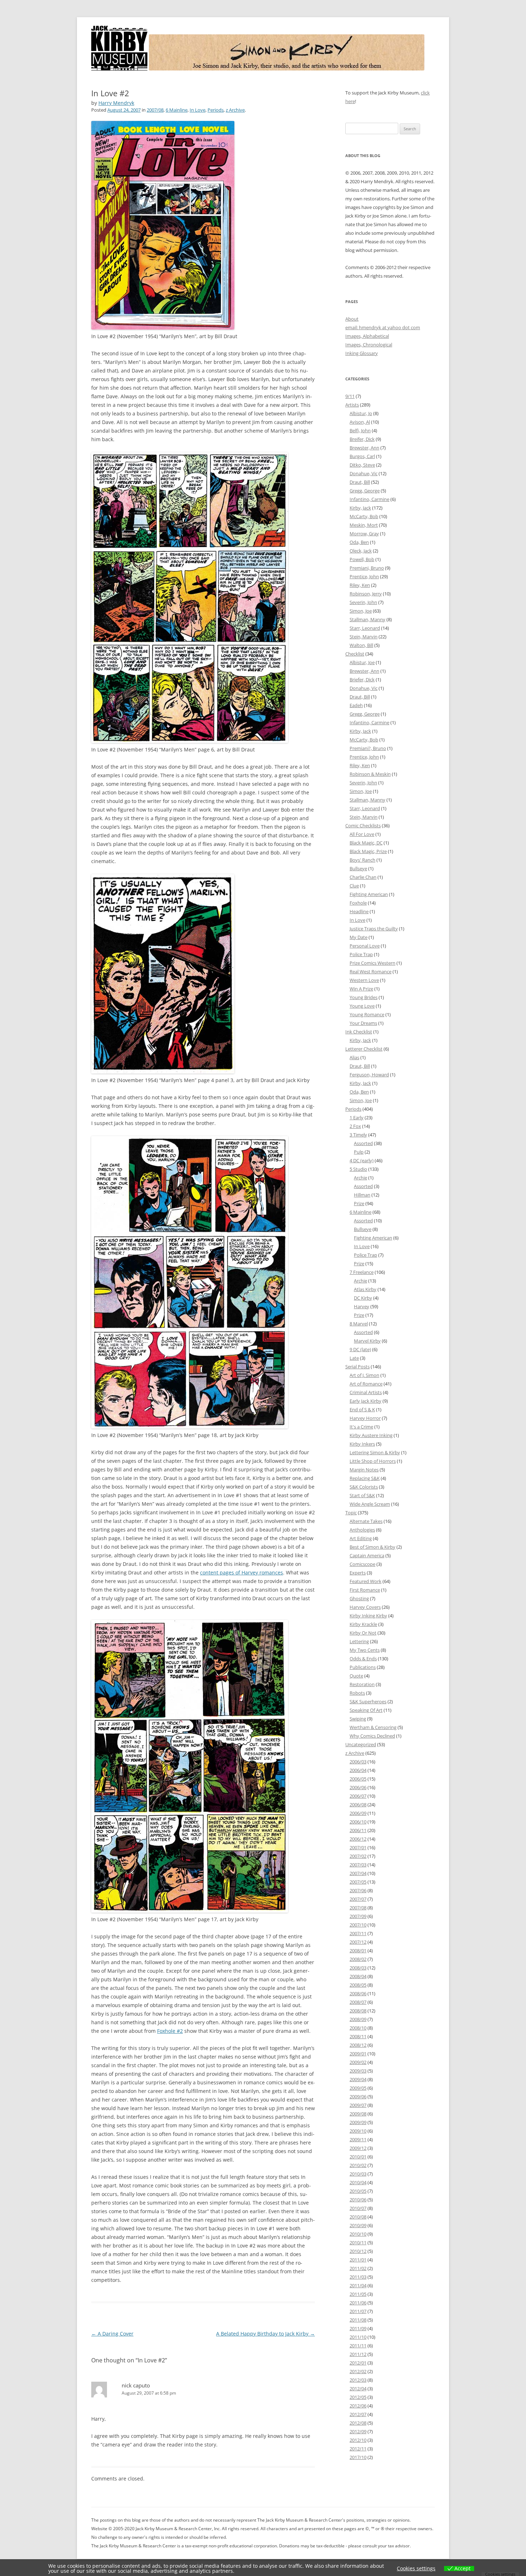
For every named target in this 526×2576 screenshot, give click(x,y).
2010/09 (358, 2225)
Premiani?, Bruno (368, 748)
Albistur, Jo (361, 413)
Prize (359, 1203)
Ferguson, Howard (369, 1075)
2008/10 (358, 2028)
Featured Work (366, 1581)
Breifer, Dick (362, 439)
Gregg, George (365, 491)
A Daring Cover (112, 2334)
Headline (359, 911)
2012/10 (358, 2440)
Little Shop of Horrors (373, 1461)
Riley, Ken (360, 585)
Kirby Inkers (362, 1444)
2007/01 (358, 1847)
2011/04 (358, 2285)
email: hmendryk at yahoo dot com (383, 327)
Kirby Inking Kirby (368, 1616)
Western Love (364, 980)
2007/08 (155, 110)
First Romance (365, 1590)
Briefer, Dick (362, 680)
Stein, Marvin (364, 637)
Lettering (359, 1641)
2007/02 (358, 1856)
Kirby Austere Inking (371, 1435)
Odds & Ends (363, 1659)
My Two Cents (365, 1650)
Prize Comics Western (372, 963)
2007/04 (358, 1873)
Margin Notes (364, 1470)
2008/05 (358, 1985)
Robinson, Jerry (366, 594)
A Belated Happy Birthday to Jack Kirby (266, 2334)
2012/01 (358, 2363)
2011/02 (358, 2268)
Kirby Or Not (363, 1633)
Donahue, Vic (364, 473)
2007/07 (358, 1899)
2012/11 (358, 2449)
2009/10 (358, 2131)
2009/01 (358, 2054)
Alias (354, 1057)
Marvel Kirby (367, 1341)
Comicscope (362, 1564)
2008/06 (358, 1993)
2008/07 (358, 2002)
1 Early (357, 1117)
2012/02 (358, 2371)
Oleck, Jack (361, 551)
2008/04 (358, 1976)
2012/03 (358, 2380)
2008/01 (358, 1951)
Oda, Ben (359, 542)
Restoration (362, 1684)
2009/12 (358, 2148)
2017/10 (358, 2457)
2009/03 (358, 2071)
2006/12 (358, 1839)
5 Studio (358, 1169)
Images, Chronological (369, 345)
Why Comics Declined (372, 1736)
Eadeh (356, 705)
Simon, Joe (361, 611)
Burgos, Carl (362, 456)
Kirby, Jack (360, 508)
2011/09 (358, 2328)
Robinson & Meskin (370, 774)
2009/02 (358, 2062)
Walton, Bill (361, 645)
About (352, 319)
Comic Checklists (363, 826)
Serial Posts (357, 1367)
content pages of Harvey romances (242, 1572)
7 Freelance (362, 1272)
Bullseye (358, 868)
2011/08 (358, 2320)
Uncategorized (361, 1744)
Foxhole (358, 903)
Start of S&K (362, 1495)
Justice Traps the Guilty (374, 929)
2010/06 (358, 2200)
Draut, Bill (360, 482)
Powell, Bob (362, 559)
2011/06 (358, 2303)
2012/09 (358, 2431)
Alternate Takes (366, 1521)
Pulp (359, 1152)
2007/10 (358, 1925)
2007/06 (358, 1890)
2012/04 (358, 2388)
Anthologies (362, 1530)
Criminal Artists (366, 1392)
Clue (354, 886)
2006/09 (358, 1813)
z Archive (235, 110)
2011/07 (358, 2311)
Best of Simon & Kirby (372, 1547)
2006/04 (358, 1770)
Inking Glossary (362, 353)
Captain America (367, 1555)
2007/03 (358, 1865)
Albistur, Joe (362, 662)
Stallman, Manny (367, 619)
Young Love (362, 1006)
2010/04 (358, 2182)
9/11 (350, 396)
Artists (352, 405)
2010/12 (358, 2251)
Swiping (358, 1719)
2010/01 (358, 2157)
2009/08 (358, 2114)
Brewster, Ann (364, 448)
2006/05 (358, 1779)
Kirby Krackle (363, 1624)
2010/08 (358, 2217)
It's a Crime (361, 1427)
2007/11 (358, 1933)
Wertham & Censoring (373, 1727)
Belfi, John (360, 430)
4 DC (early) (362, 1160)
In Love (198, 110)
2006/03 (358, 1762)
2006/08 (358, 1805)
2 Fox (355, 1126)
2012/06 (358, 2406)
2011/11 (358, 2346)
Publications (363, 1667)
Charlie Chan (363, 877)
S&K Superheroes (368, 1701)
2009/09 (358, 2122)
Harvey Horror (365, 1418)
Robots (357, 1693)
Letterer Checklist (364, 1049)
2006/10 (358, 1822)
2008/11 (358, 2036)
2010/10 (358, 2234)
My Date (359, 937)
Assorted (363, 1143)
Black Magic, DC (366, 843)
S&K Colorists (364, 1487)
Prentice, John (364, 576)
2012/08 (358, 2423)
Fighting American (369, 894)
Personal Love (365, 946)
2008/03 (358, 1968)
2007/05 (358, 1882)
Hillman (362, 1195)
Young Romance (367, 1014)
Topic (351, 1513)
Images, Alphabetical (367, 336)
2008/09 (358, 2019)
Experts (358, 1573)
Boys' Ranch (362, 860)
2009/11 (358, 2139)
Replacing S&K (365, 1478)
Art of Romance (366, 1384)
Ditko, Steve (362, 465)
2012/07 (358, 2414)
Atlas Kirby (365, 1289)
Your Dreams (363, 1023)
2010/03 (358, 2174)
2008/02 (358, 1959)
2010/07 (358, 2208)
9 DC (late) (360, 1349)
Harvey (362, 1306)
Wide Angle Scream (370, 1504)
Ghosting (359, 1598)
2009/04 (358, 2079)
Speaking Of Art (366, 1710)
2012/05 (358, 2397)
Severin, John (363, 602)
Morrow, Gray (364, 534)
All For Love (362, 834)
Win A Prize (361, 989)
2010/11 (358, 2243)
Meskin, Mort (364, 525)
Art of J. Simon (364, 1375)
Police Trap (361, 954)
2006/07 (358, 1796)
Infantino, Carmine (369, 499)
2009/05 (358, 2088)
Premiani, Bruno (367, 568)
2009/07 (358, 2105)
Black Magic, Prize (368, 851)
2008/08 (358, 2011)
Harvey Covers (365, 1607)
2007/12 (358, 1942)
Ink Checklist (359, 1032)
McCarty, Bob (364, 516)
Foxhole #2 (170, 2031)
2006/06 (358, 1787)
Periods (216, 110)
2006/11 (358, 1830)
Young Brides (364, 997)
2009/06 (358, 2097)
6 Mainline (177, 110)
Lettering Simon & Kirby (375, 1452)
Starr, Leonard (365, 628)
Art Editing (361, 1538)
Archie (361, 1178)
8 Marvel (359, 1324)
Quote (356, 1676)
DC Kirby (363, 1298)
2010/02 (358, 2165)
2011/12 (358, 2354)
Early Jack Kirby (366, 1401)
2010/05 (358, 2191)
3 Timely (358, 1135)
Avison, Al (360, 422)
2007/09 (358, 1916)
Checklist (355, 654)
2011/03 (358, 2277)
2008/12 (358, 2045)
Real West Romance (371, 972)
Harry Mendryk (116, 103)
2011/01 (358, 2260)
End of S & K (362, 1409)
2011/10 (358, 2337)
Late (354, 1358)
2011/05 (358, 2294)
